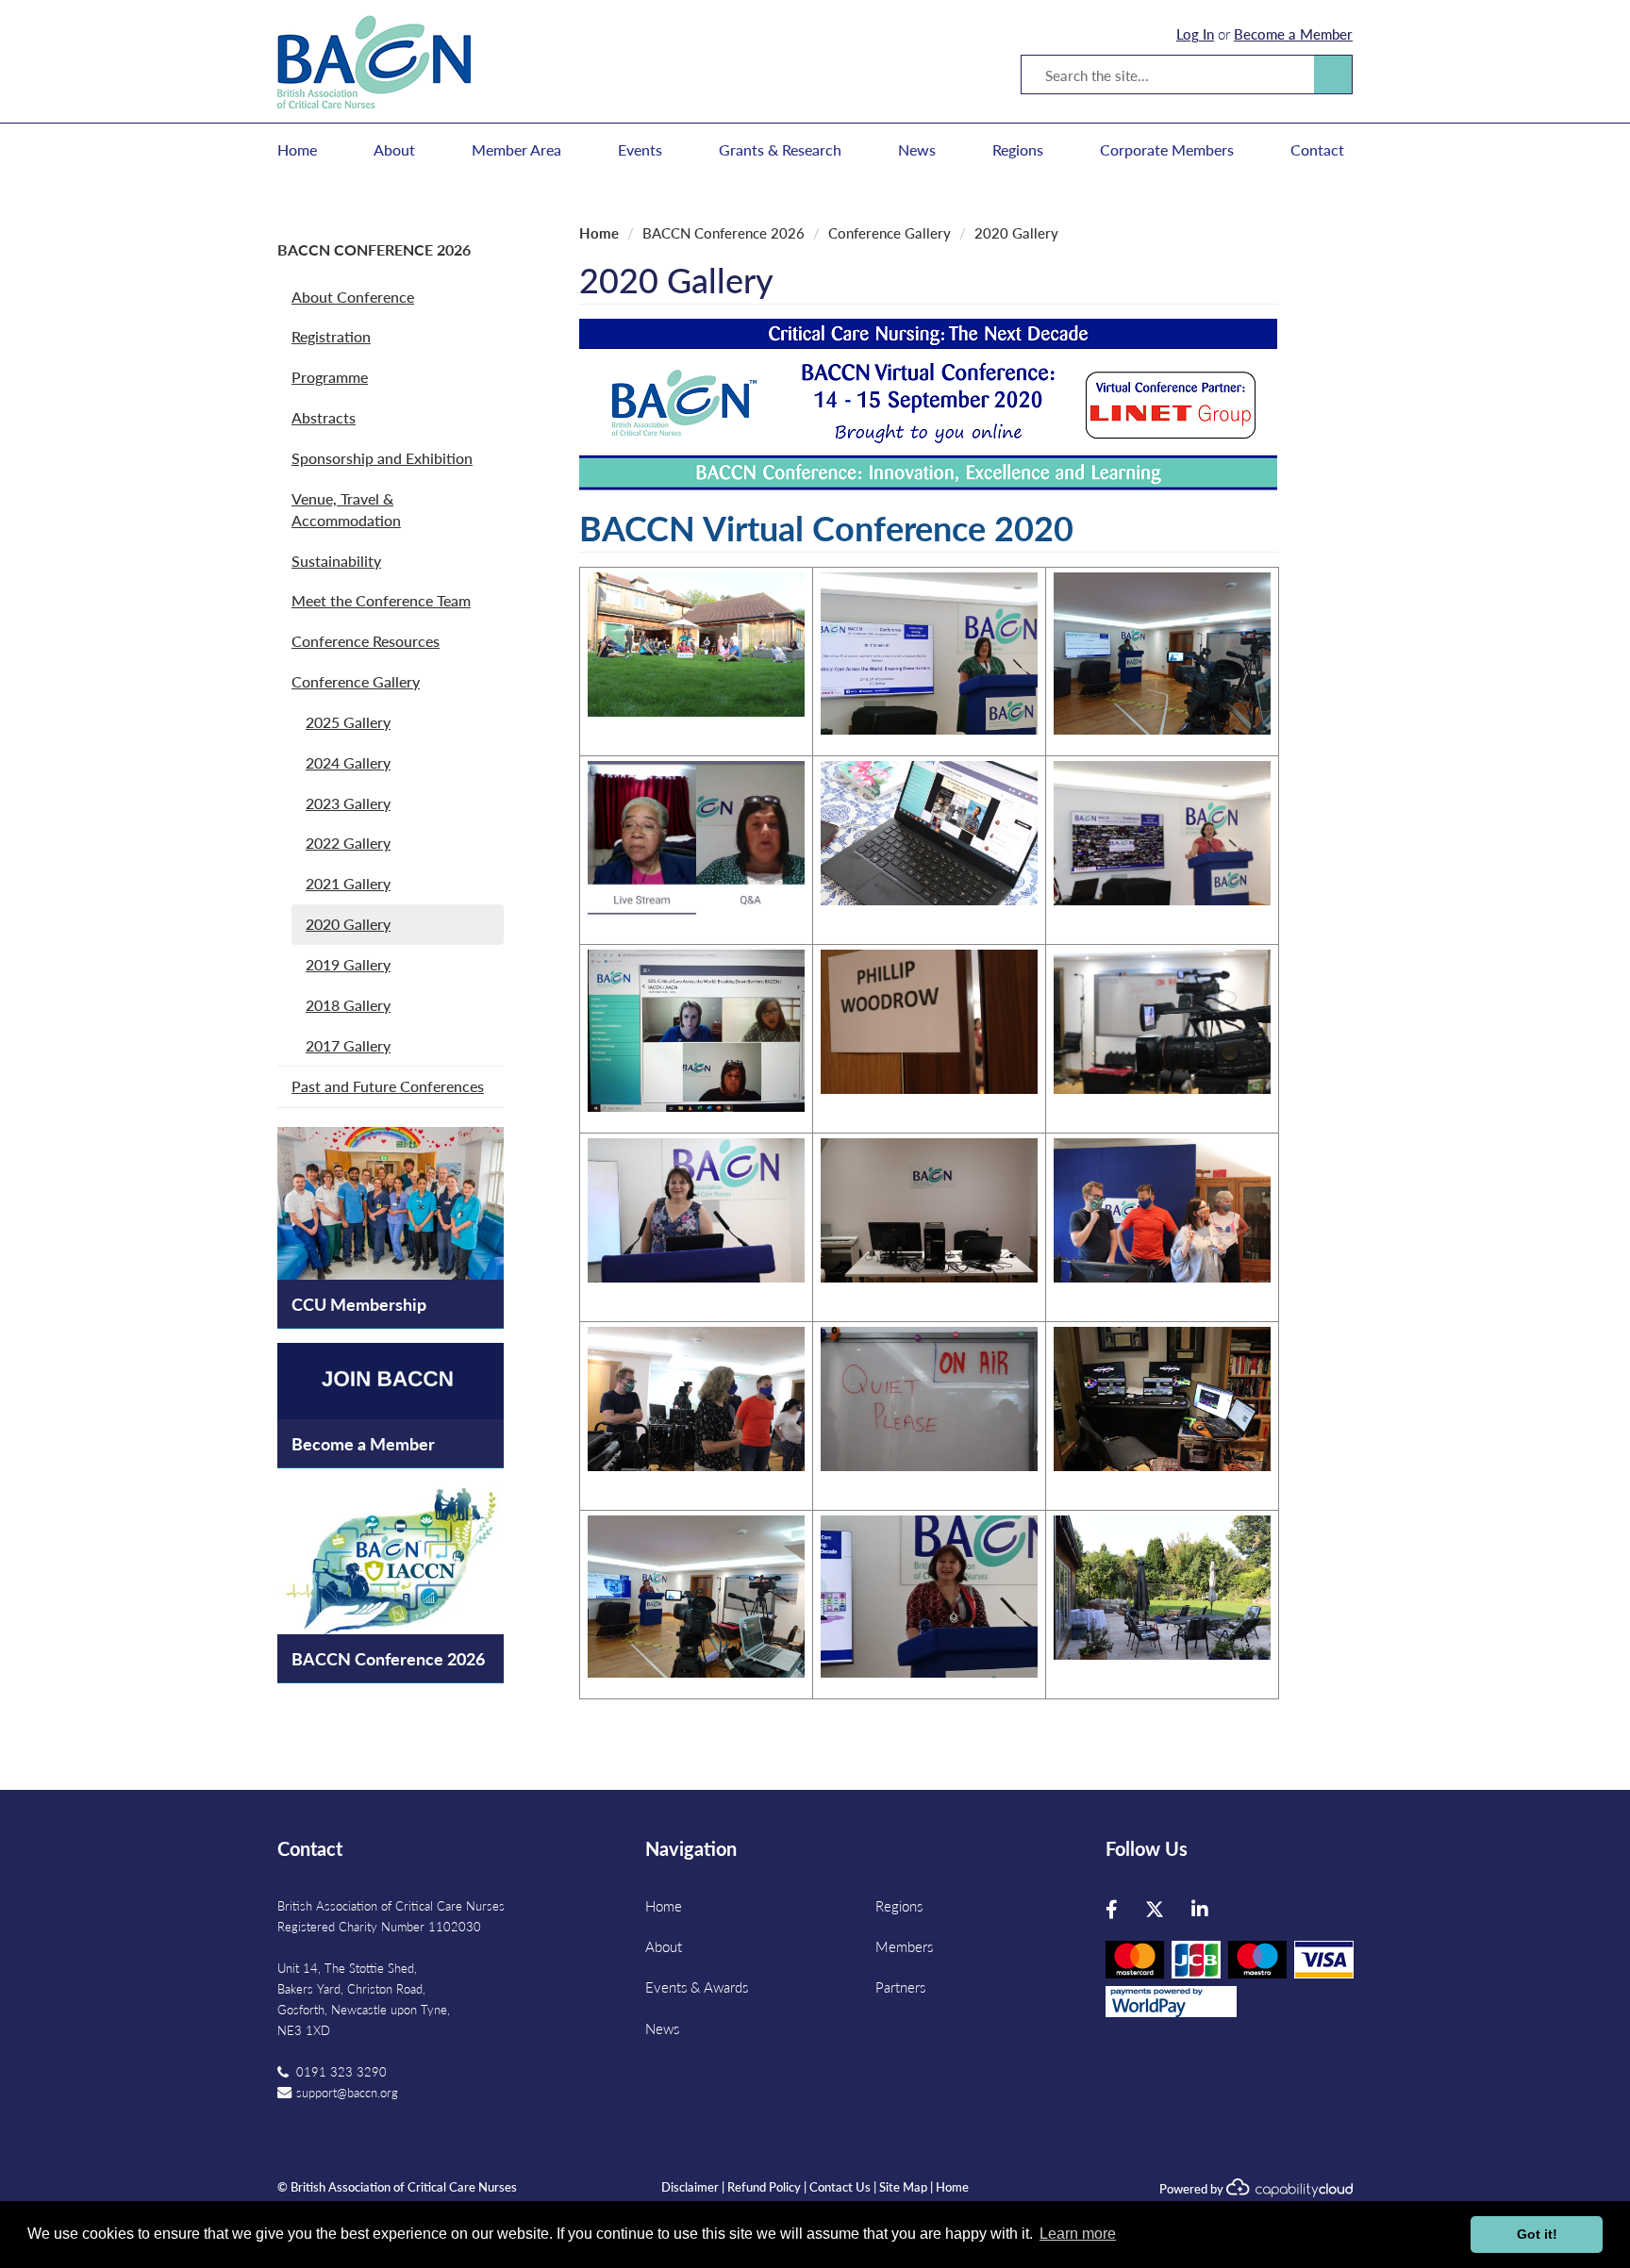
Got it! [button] (1537, 2234)
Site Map (903, 2186)
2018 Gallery (348, 1005)
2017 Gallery (348, 1045)
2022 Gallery (348, 843)
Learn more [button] (1078, 2234)
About (394, 150)
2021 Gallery (348, 883)
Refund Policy (764, 2186)
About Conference (353, 297)
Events (640, 150)
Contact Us (840, 2186)
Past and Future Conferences (388, 1086)
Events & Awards (697, 1987)
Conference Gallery (356, 681)
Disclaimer (690, 2186)
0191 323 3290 (341, 2071)
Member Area (516, 150)
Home (297, 150)
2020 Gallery (348, 924)
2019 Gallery (348, 964)
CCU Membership (359, 1304)
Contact (1317, 150)
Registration (331, 336)
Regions (1018, 150)
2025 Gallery (348, 722)
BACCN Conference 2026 (374, 249)
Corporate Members (1167, 150)
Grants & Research (780, 150)
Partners (900, 1987)
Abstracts (324, 417)
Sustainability (336, 561)
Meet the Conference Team (381, 600)
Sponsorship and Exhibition (382, 458)
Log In (1195, 33)
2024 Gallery (348, 762)
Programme (330, 377)
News (917, 150)
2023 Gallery (348, 803)
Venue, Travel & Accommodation (346, 509)
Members (904, 1946)
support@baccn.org (347, 2092)
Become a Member (1293, 33)
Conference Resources (366, 641)
